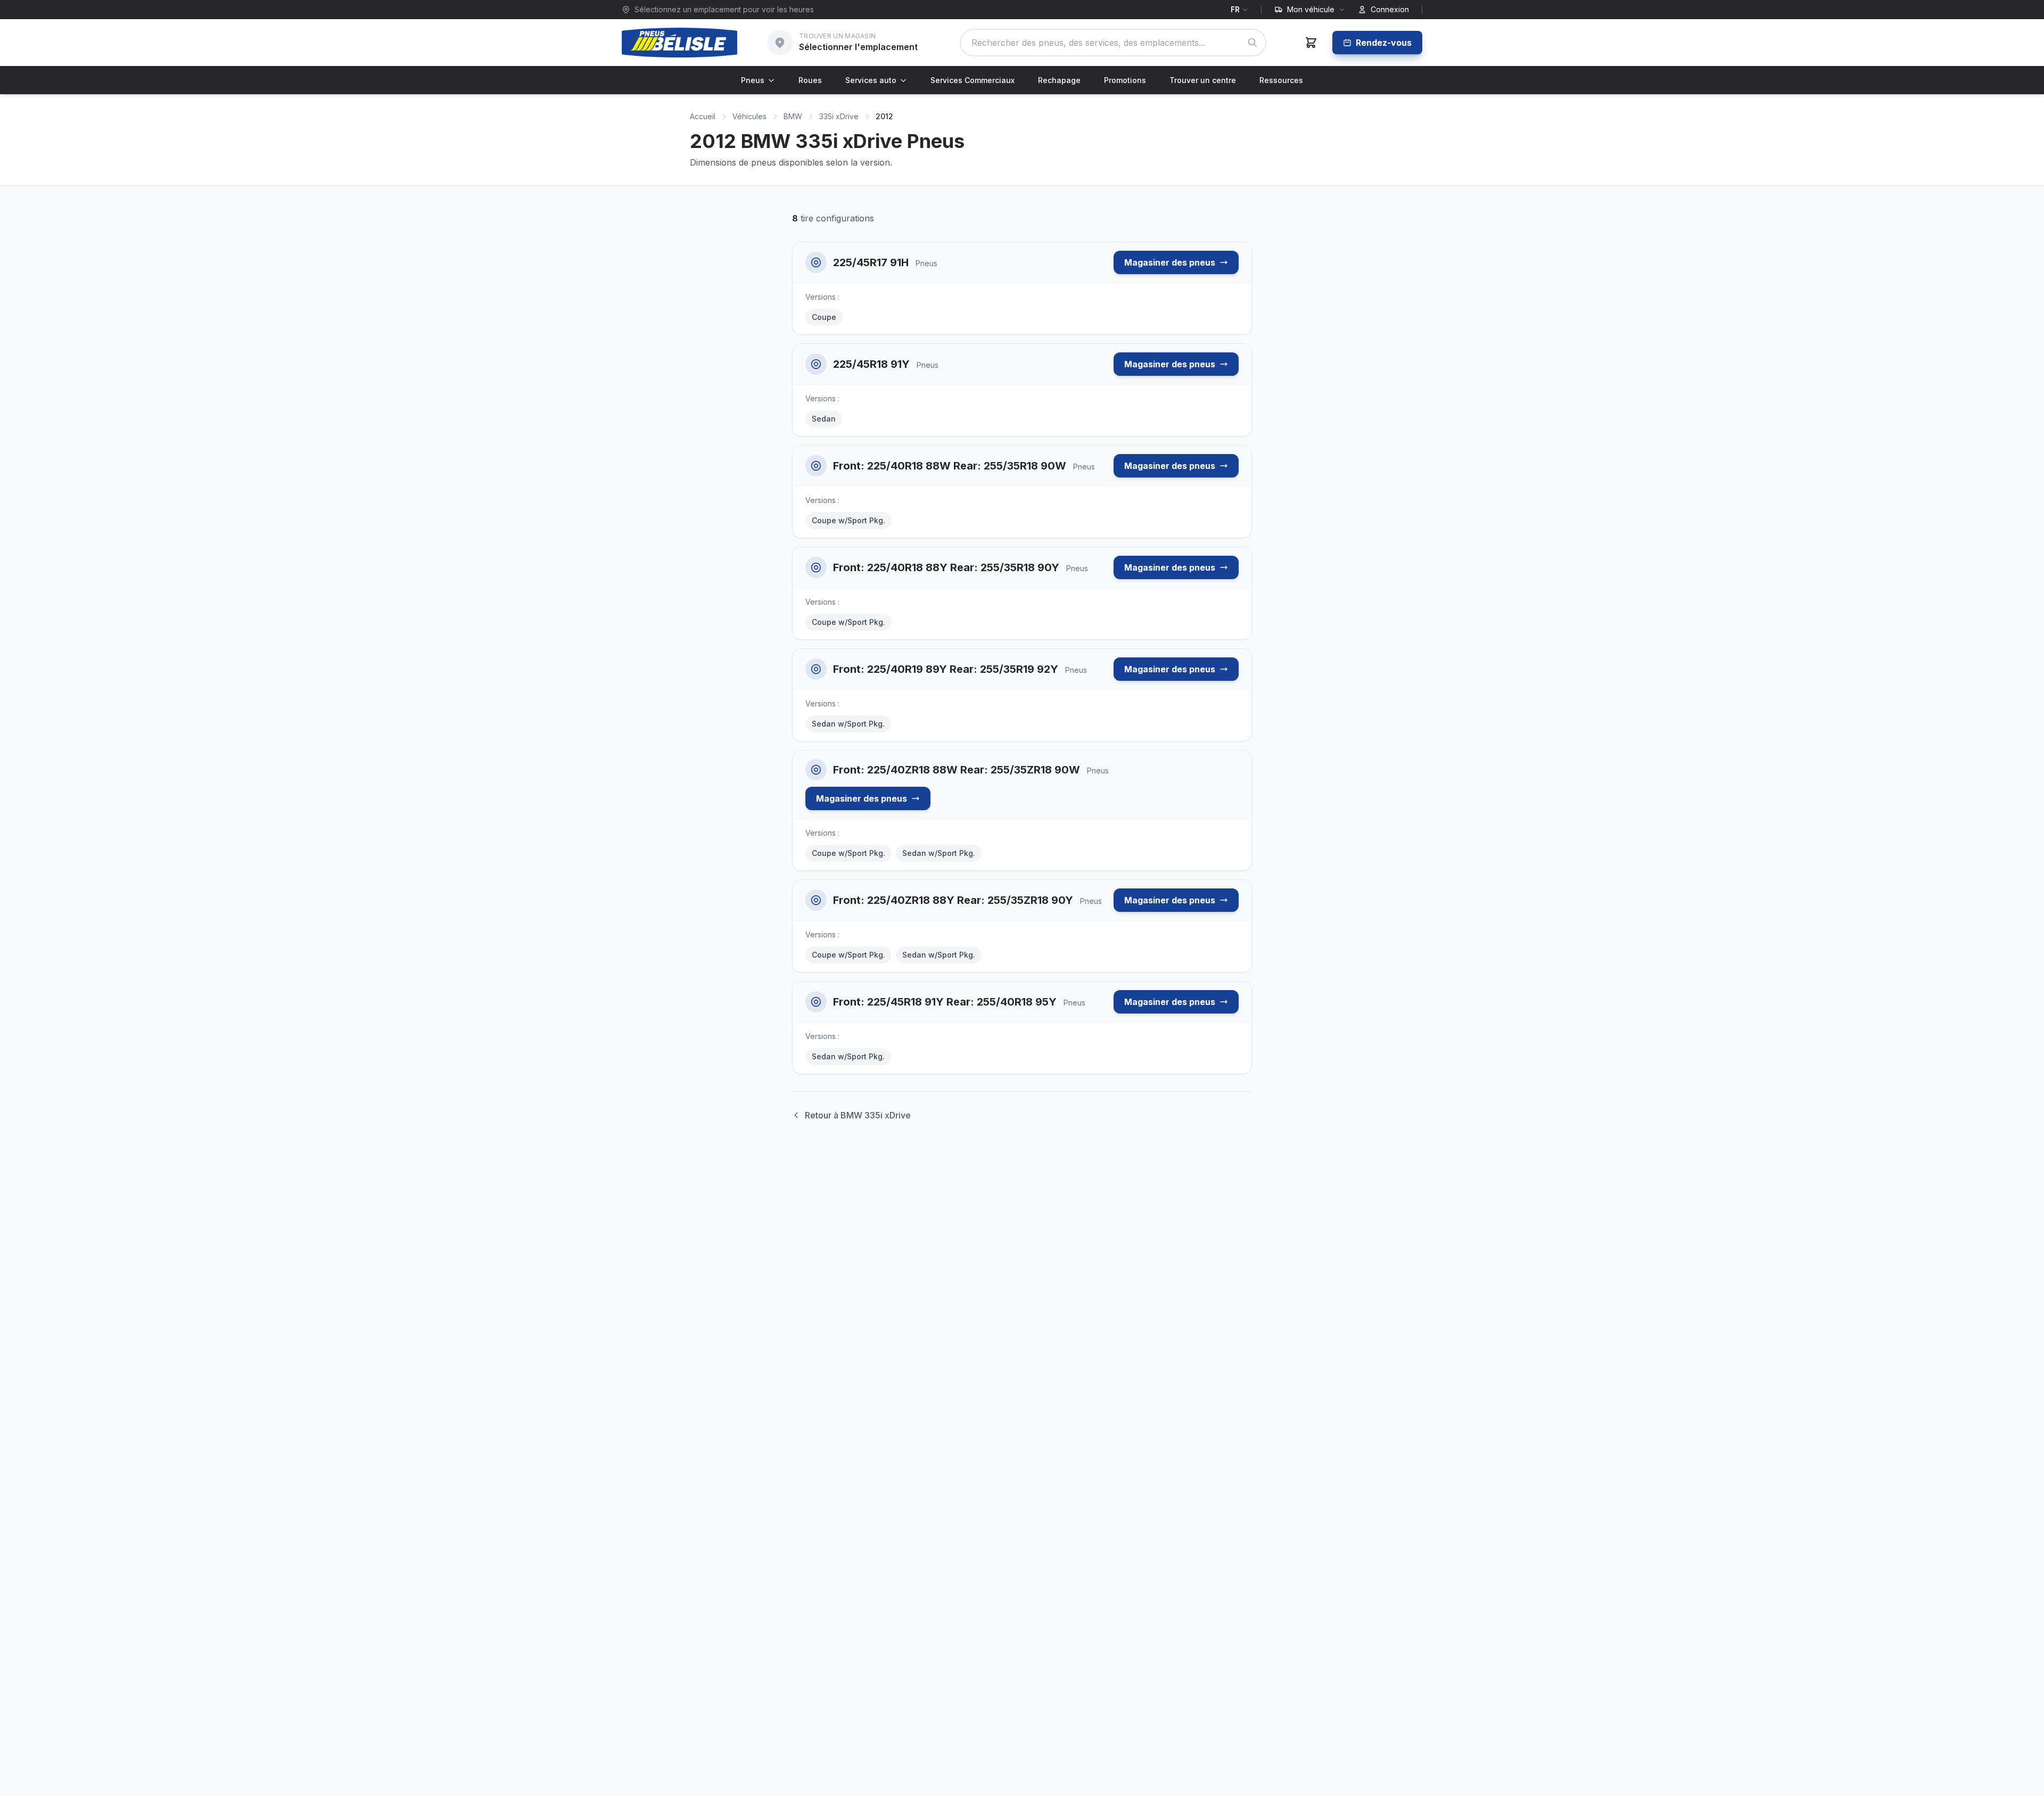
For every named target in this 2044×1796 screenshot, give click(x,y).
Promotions (1125, 80)
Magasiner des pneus (1170, 262)
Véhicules (749, 116)
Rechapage (1059, 80)
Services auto (871, 80)
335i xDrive (839, 116)
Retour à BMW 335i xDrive (858, 1115)
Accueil (703, 116)
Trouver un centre (1203, 80)
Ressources (1281, 80)
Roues (810, 80)
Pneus (753, 80)
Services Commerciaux (972, 80)
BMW (793, 116)
